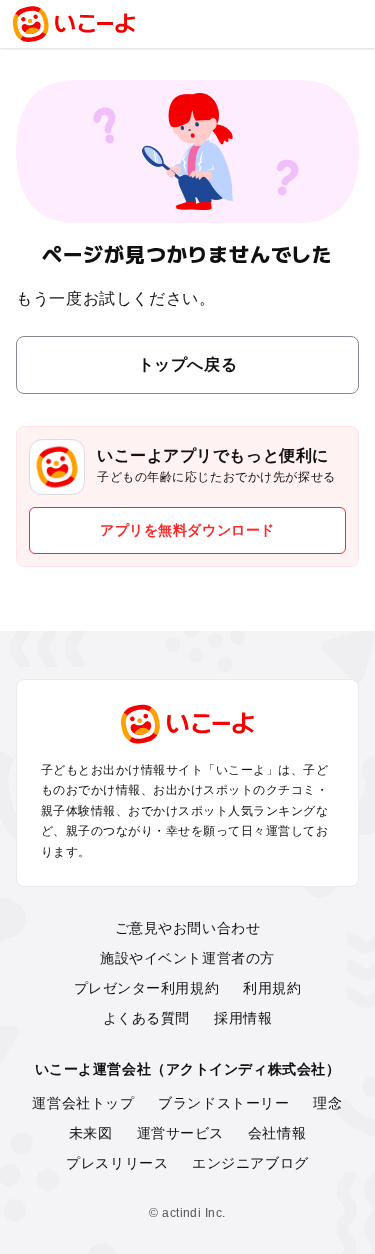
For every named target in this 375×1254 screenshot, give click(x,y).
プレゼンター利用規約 (147, 988)
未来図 (91, 1133)
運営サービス (180, 1133)
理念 (327, 1103)
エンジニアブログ (250, 1163)
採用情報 (243, 1018)
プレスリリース (117, 1163)
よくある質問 (146, 1018)
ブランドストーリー (223, 1103)
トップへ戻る (188, 364)
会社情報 (277, 1133)
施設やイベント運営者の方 (187, 958)
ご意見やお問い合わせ (188, 928)
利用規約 (272, 988)
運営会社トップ (83, 1103)
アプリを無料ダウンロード (187, 530)
